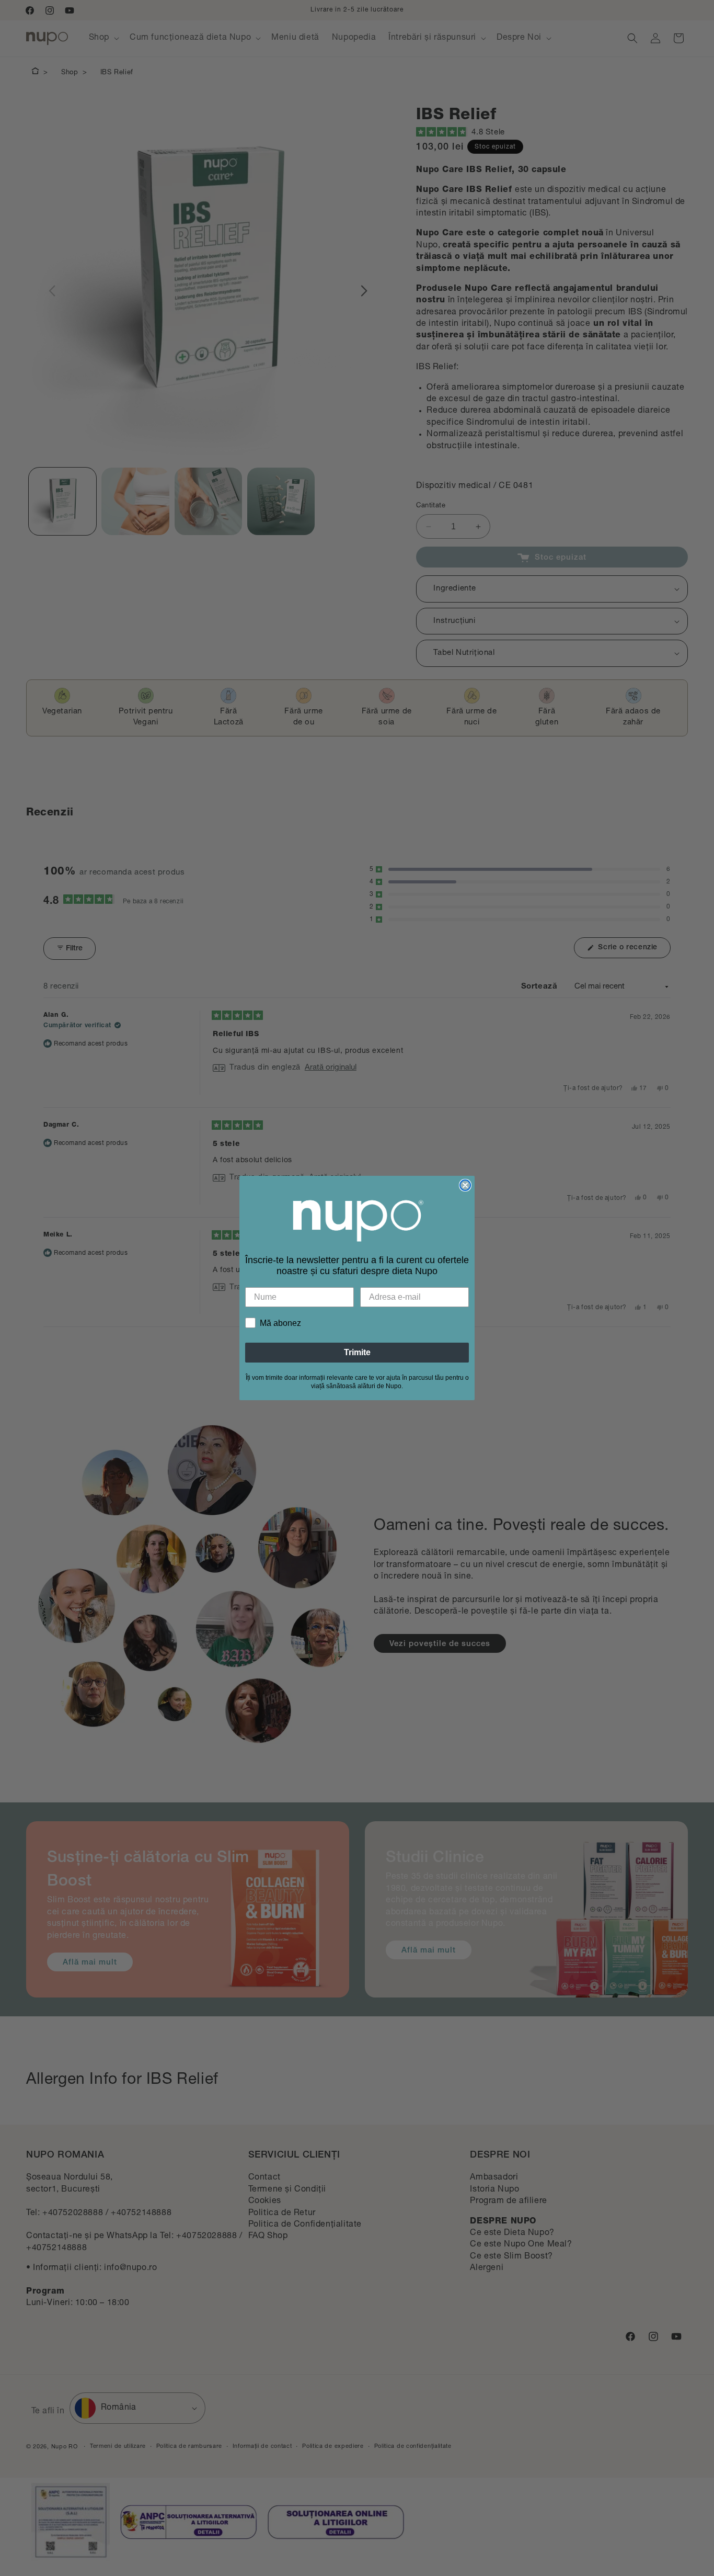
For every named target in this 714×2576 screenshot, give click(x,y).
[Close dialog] (465, 1185)
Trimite (357, 1352)
